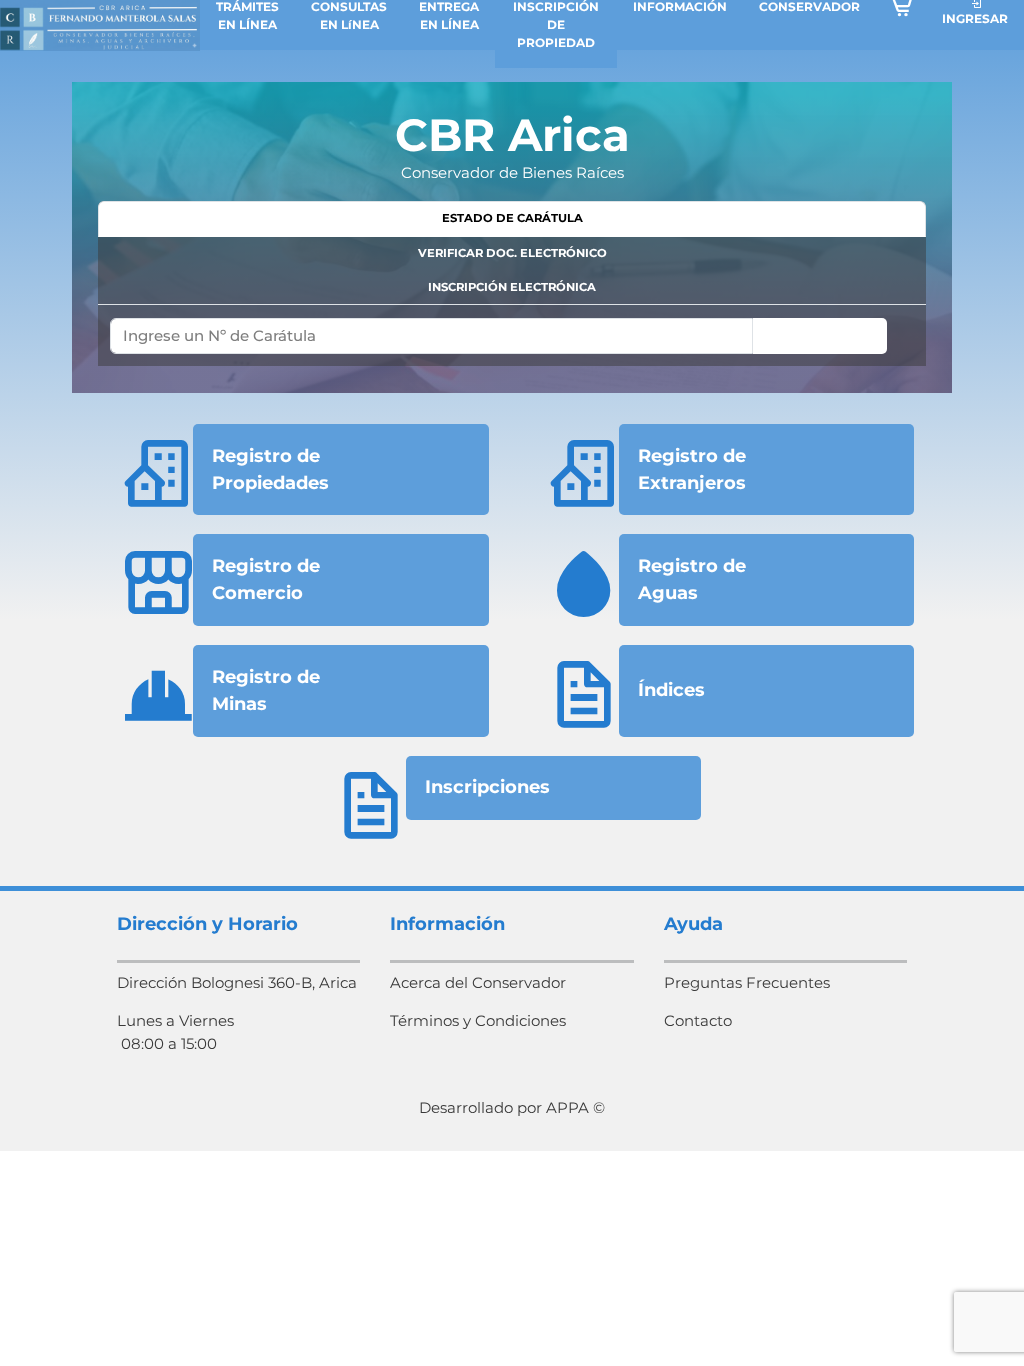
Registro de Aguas (692, 579)
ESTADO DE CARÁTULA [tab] (512, 218)
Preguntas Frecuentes (747, 982)
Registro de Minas (266, 690)
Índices (671, 690)
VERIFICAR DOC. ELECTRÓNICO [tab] (512, 253)
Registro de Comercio (266, 579)
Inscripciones (487, 787)
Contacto (698, 1020)
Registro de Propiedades (270, 469)
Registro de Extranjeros (692, 469)
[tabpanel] (512, 335)
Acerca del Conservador (478, 982)
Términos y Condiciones (478, 1020)
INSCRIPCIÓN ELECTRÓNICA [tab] (512, 287)
